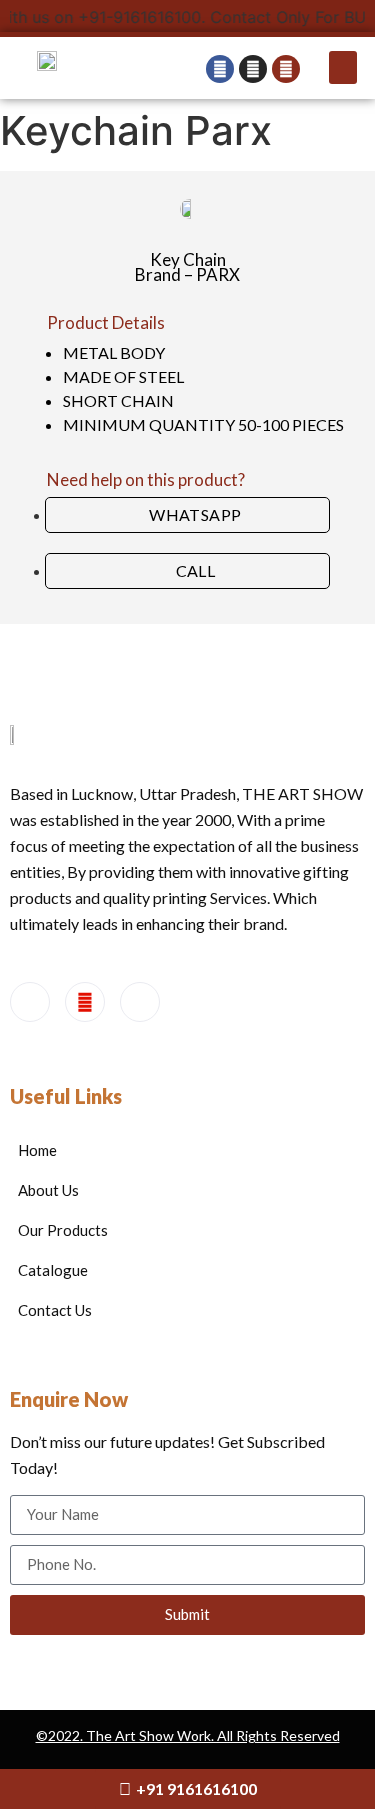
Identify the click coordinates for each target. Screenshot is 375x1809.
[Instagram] (140, 1002)
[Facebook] (30, 1002)
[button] (343, 67)
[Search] (286, 69)
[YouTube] (85, 1002)
